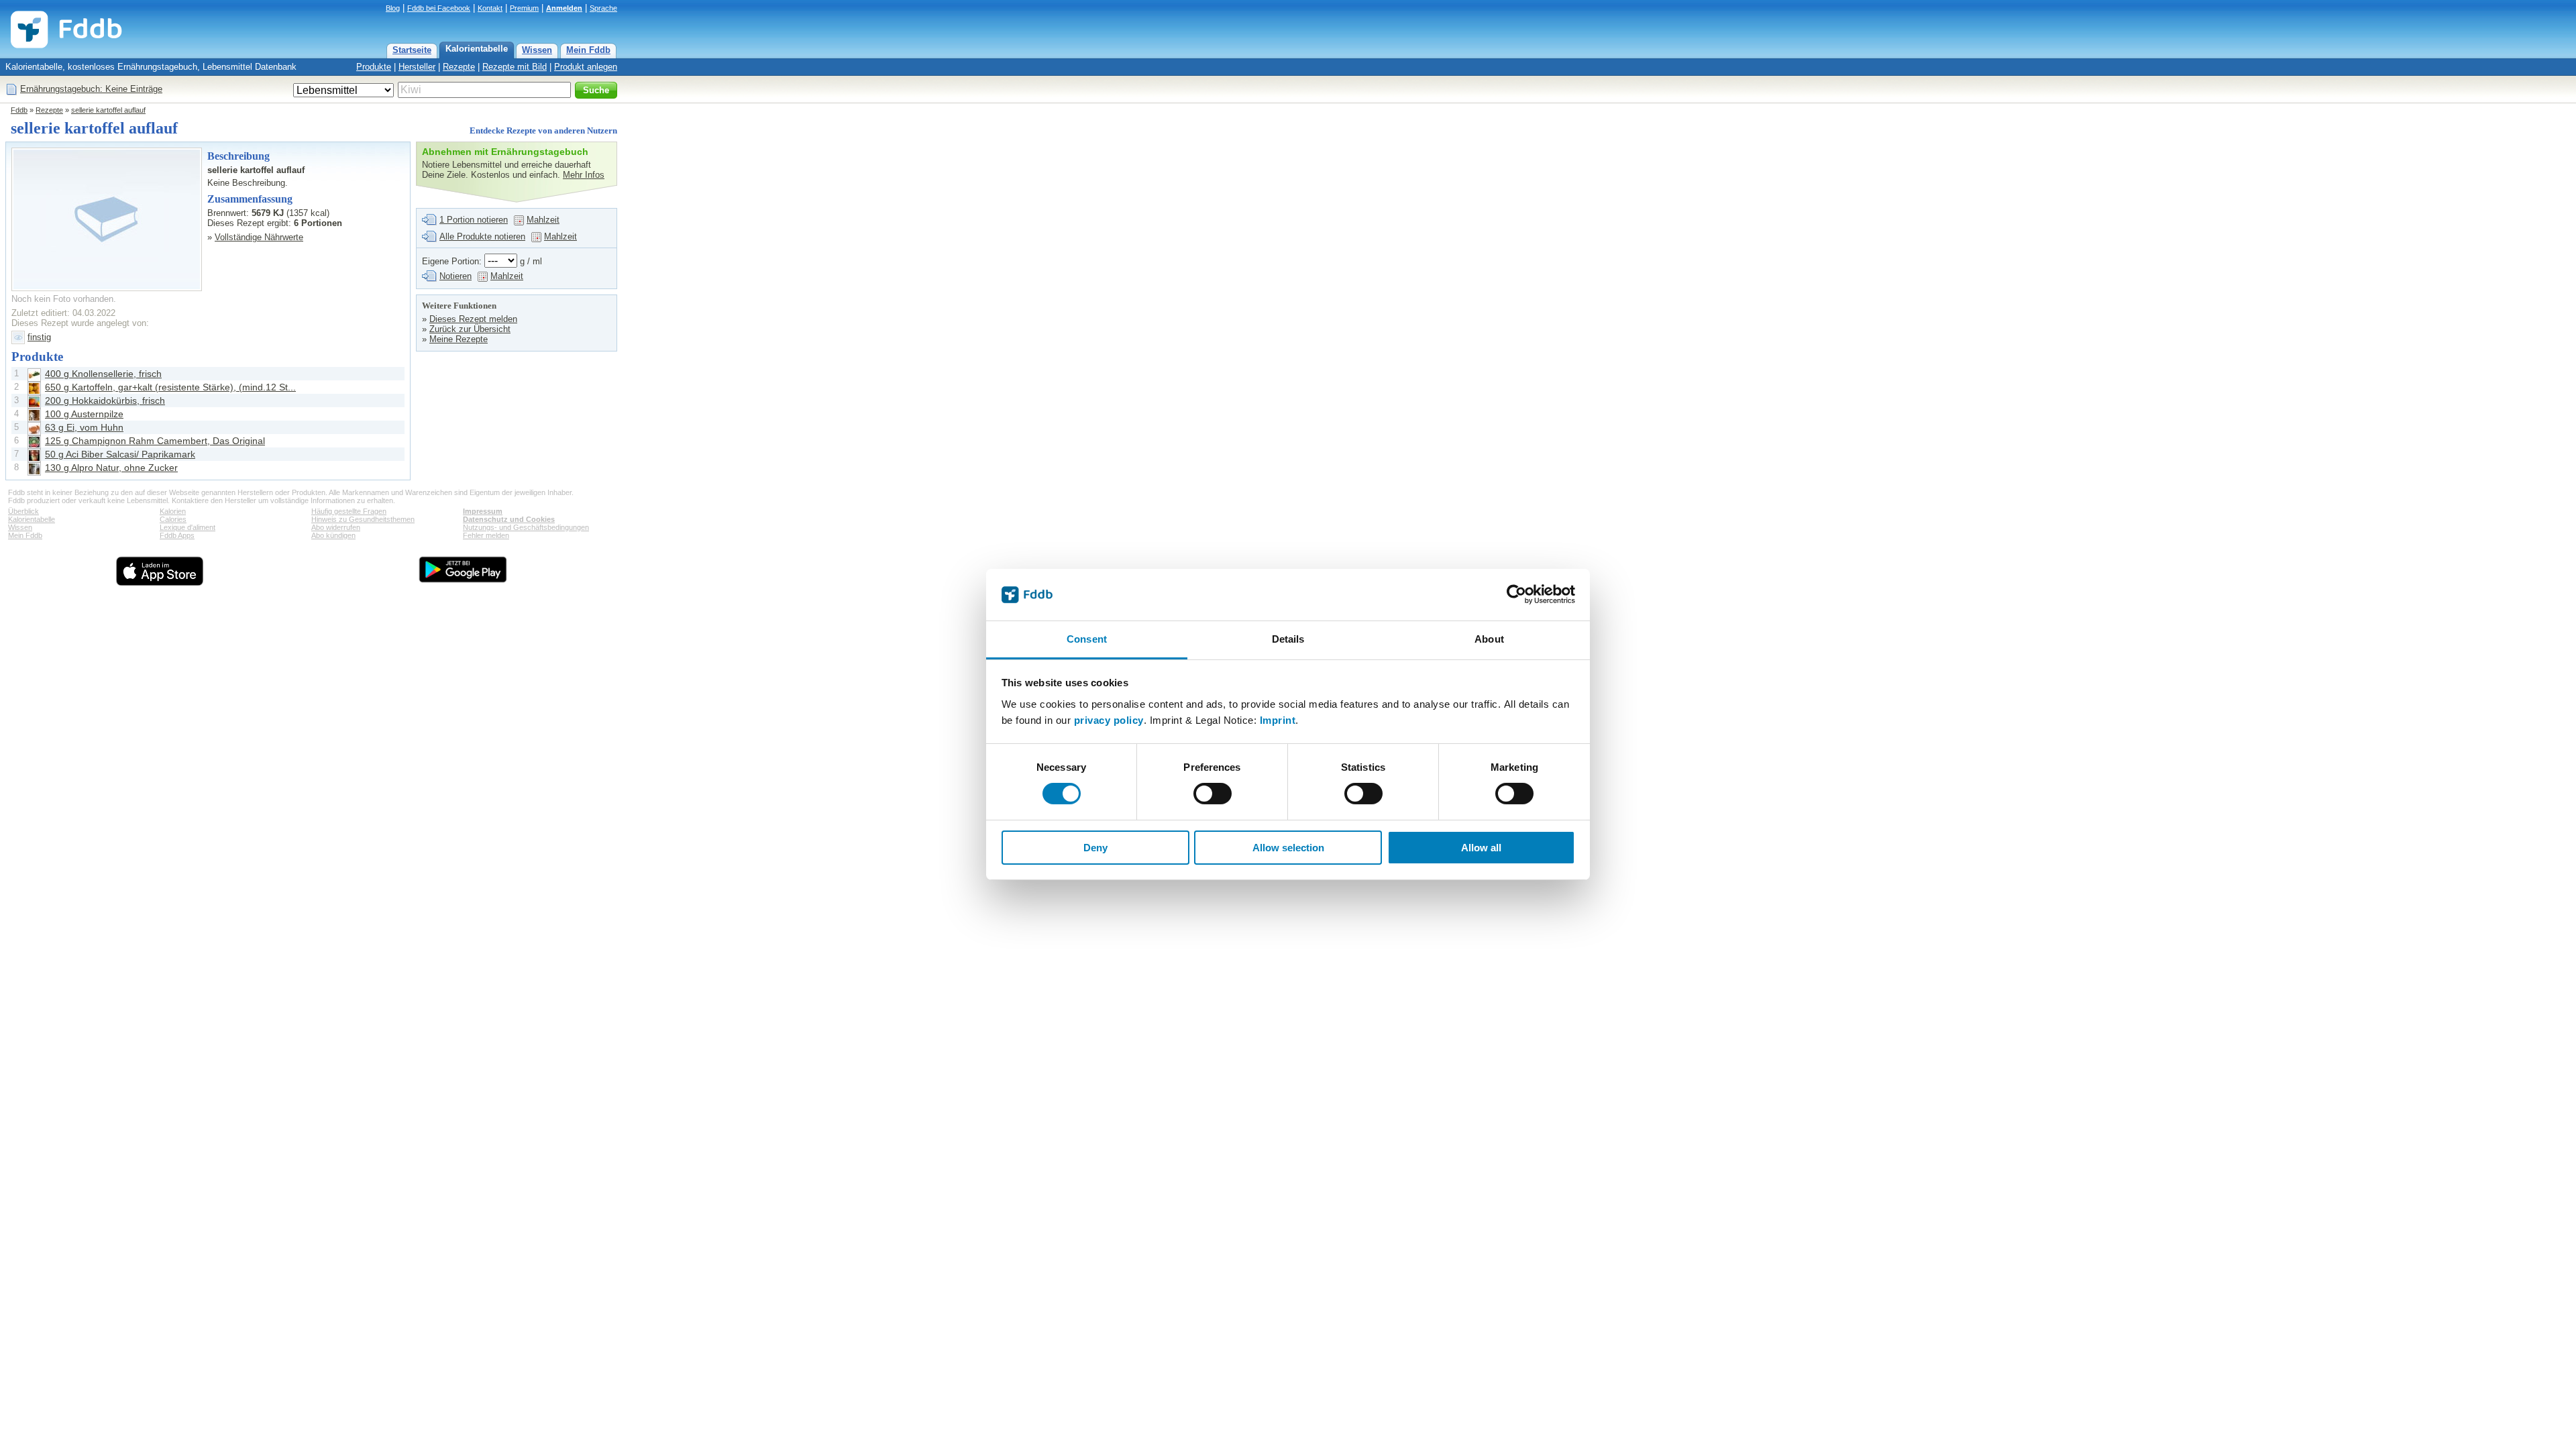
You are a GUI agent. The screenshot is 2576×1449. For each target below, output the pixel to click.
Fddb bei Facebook (439, 8)
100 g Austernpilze (84, 414)
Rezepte (459, 67)
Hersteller (417, 67)
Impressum (483, 511)
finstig (39, 337)
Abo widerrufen (336, 527)
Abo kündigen (333, 535)
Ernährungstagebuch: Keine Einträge (91, 89)
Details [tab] (1288, 639)
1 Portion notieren (474, 220)
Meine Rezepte (459, 339)
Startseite (412, 50)
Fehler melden (486, 535)
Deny (1095, 848)
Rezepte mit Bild (515, 67)
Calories (173, 519)
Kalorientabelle (477, 49)
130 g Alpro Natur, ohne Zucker (111, 468)
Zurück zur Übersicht (470, 329)
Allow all (1481, 848)
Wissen (537, 50)
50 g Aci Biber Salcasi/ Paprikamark (120, 454)
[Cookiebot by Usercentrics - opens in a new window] (1516, 594)
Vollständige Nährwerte (259, 237)
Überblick (23, 511)
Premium (524, 8)
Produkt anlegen (586, 67)
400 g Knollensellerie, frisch (103, 374)
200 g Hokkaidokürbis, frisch (105, 400)
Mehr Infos (584, 175)
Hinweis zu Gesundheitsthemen (363, 519)
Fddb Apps (177, 535)
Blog (393, 8)
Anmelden (564, 8)
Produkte (374, 67)
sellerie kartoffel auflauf (108, 110)
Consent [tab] (1087, 639)
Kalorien (173, 511)
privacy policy (1109, 720)
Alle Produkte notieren (482, 236)
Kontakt (490, 8)
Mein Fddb (588, 50)
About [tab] (1489, 639)
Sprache (603, 8)
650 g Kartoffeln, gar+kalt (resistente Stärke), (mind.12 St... (170, 387)
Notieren (455, 276)
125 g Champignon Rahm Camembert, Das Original (155, 441)
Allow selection (1288, 848)
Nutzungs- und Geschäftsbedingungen (526, 527)
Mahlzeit (543, 220)
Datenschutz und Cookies (509, 519)
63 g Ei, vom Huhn (84, 427)
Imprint (1278, 720)
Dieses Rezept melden (473, 319)
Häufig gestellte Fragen (349, 511)
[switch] (1213, 794)
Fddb (19, 110)
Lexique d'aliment (187, 527)
